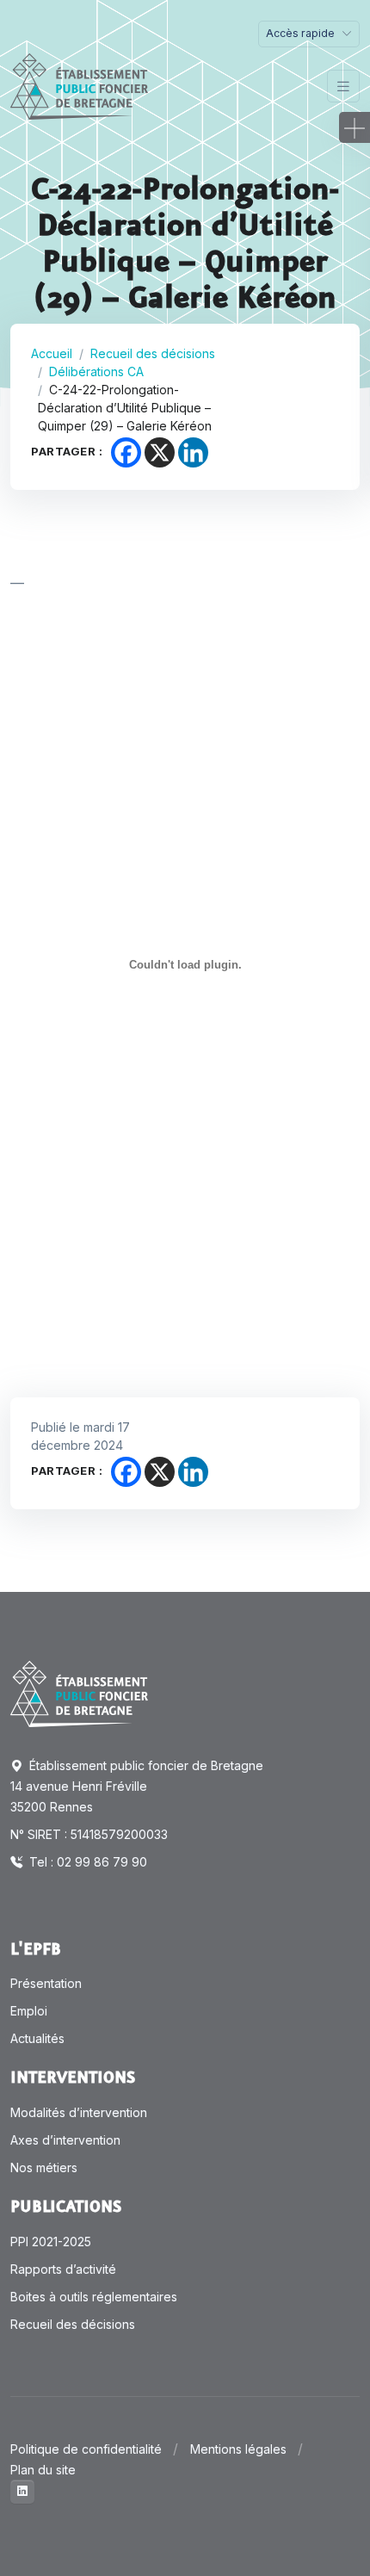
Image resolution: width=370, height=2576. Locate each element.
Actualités (37, 2038)
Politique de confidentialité (86, 2449)
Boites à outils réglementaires (94, 2297)
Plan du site (43, 2470)
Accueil (52, 353)
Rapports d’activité (63, 2269)
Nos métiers (44, 2167)
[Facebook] (126, 452)
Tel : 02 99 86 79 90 (86, 1862)
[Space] (79, 1693)
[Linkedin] (193, 452)
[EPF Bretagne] (79, 87)
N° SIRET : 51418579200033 (89, 1834)
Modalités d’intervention (79, 2112)
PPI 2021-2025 (51, 2242)
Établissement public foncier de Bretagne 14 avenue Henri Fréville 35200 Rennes (137, 1786)
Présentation (46, 1983)
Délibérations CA (96, 372)
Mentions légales (238, 2449)
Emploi (29, 2011)
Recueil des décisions (153, 353)
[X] (160, 452)
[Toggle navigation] (343, 87)
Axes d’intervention (65, 2140)
